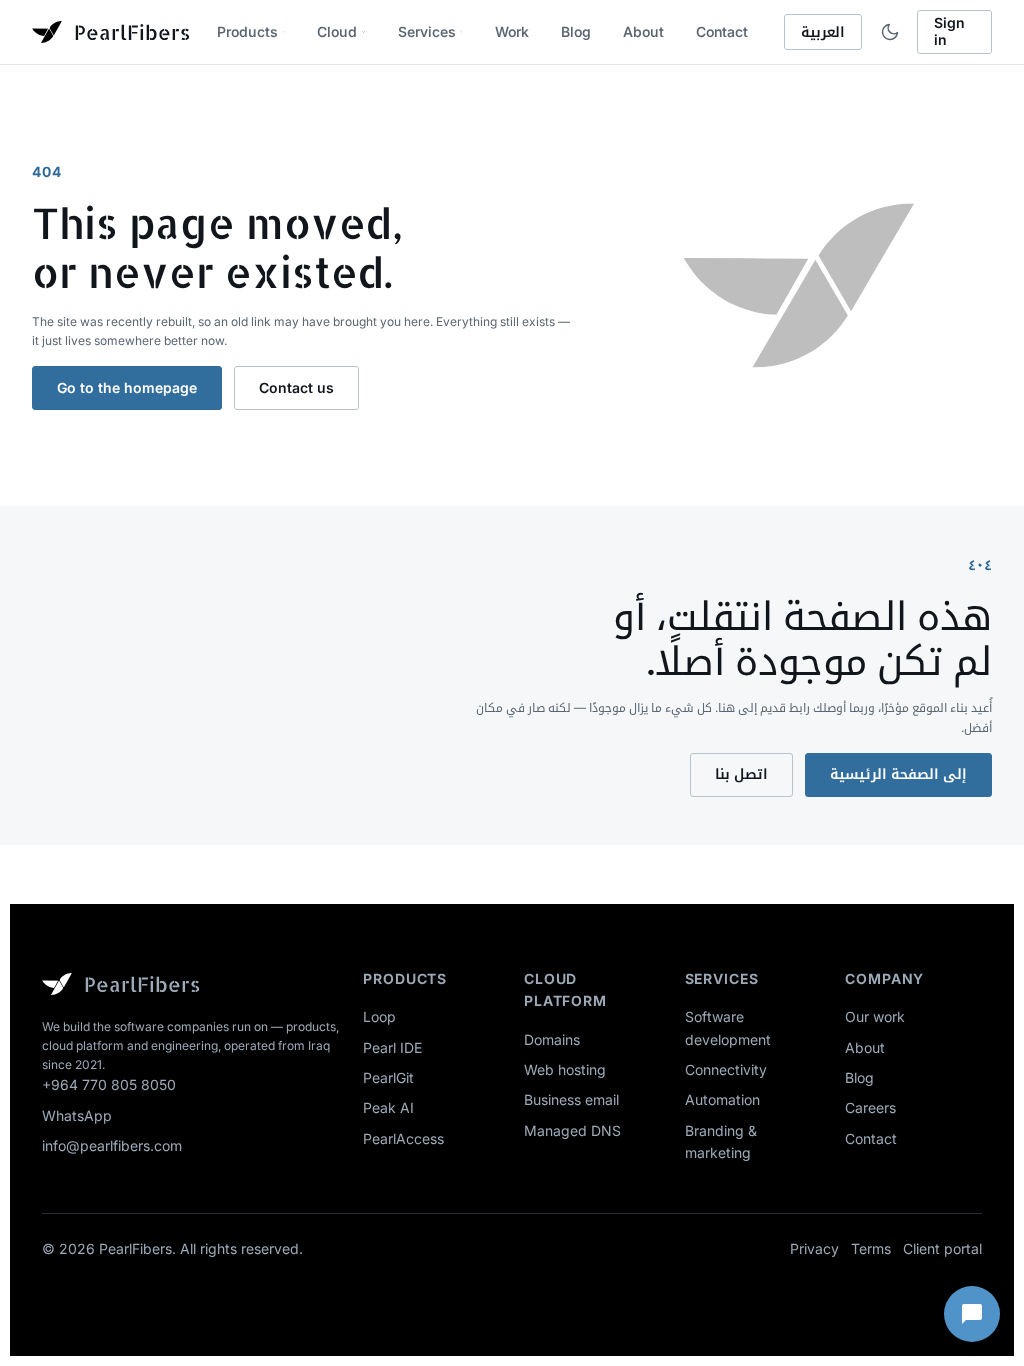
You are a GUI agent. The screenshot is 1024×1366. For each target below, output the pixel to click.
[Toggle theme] (889, 32)
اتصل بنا (741, 773)
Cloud (337, 31)
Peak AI (388, 1107)
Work (512, 31)
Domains (552, 1039)
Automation (722, 1099)
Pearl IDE (392, 1047)
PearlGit (388, 1077)
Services (427, 31)
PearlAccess (403, 1138)
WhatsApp (77, 1115)
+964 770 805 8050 (109, 1084)
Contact (722, 31)
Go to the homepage (127, 387)
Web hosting (565, 1069)
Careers (870, 1107)
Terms (871, 1248)
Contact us (296, 387)
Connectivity (726, 1069)
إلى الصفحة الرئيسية (898, 773)
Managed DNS (572, 1130)
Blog (576, 31)
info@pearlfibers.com (112, 1145)
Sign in (949, 31)
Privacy (814, 1248)
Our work (875, 1016)
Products (247, 31)
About (643, 31)
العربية (823, 31)
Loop (379, 1016)
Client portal (942, 1248)
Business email (571, 1099)
